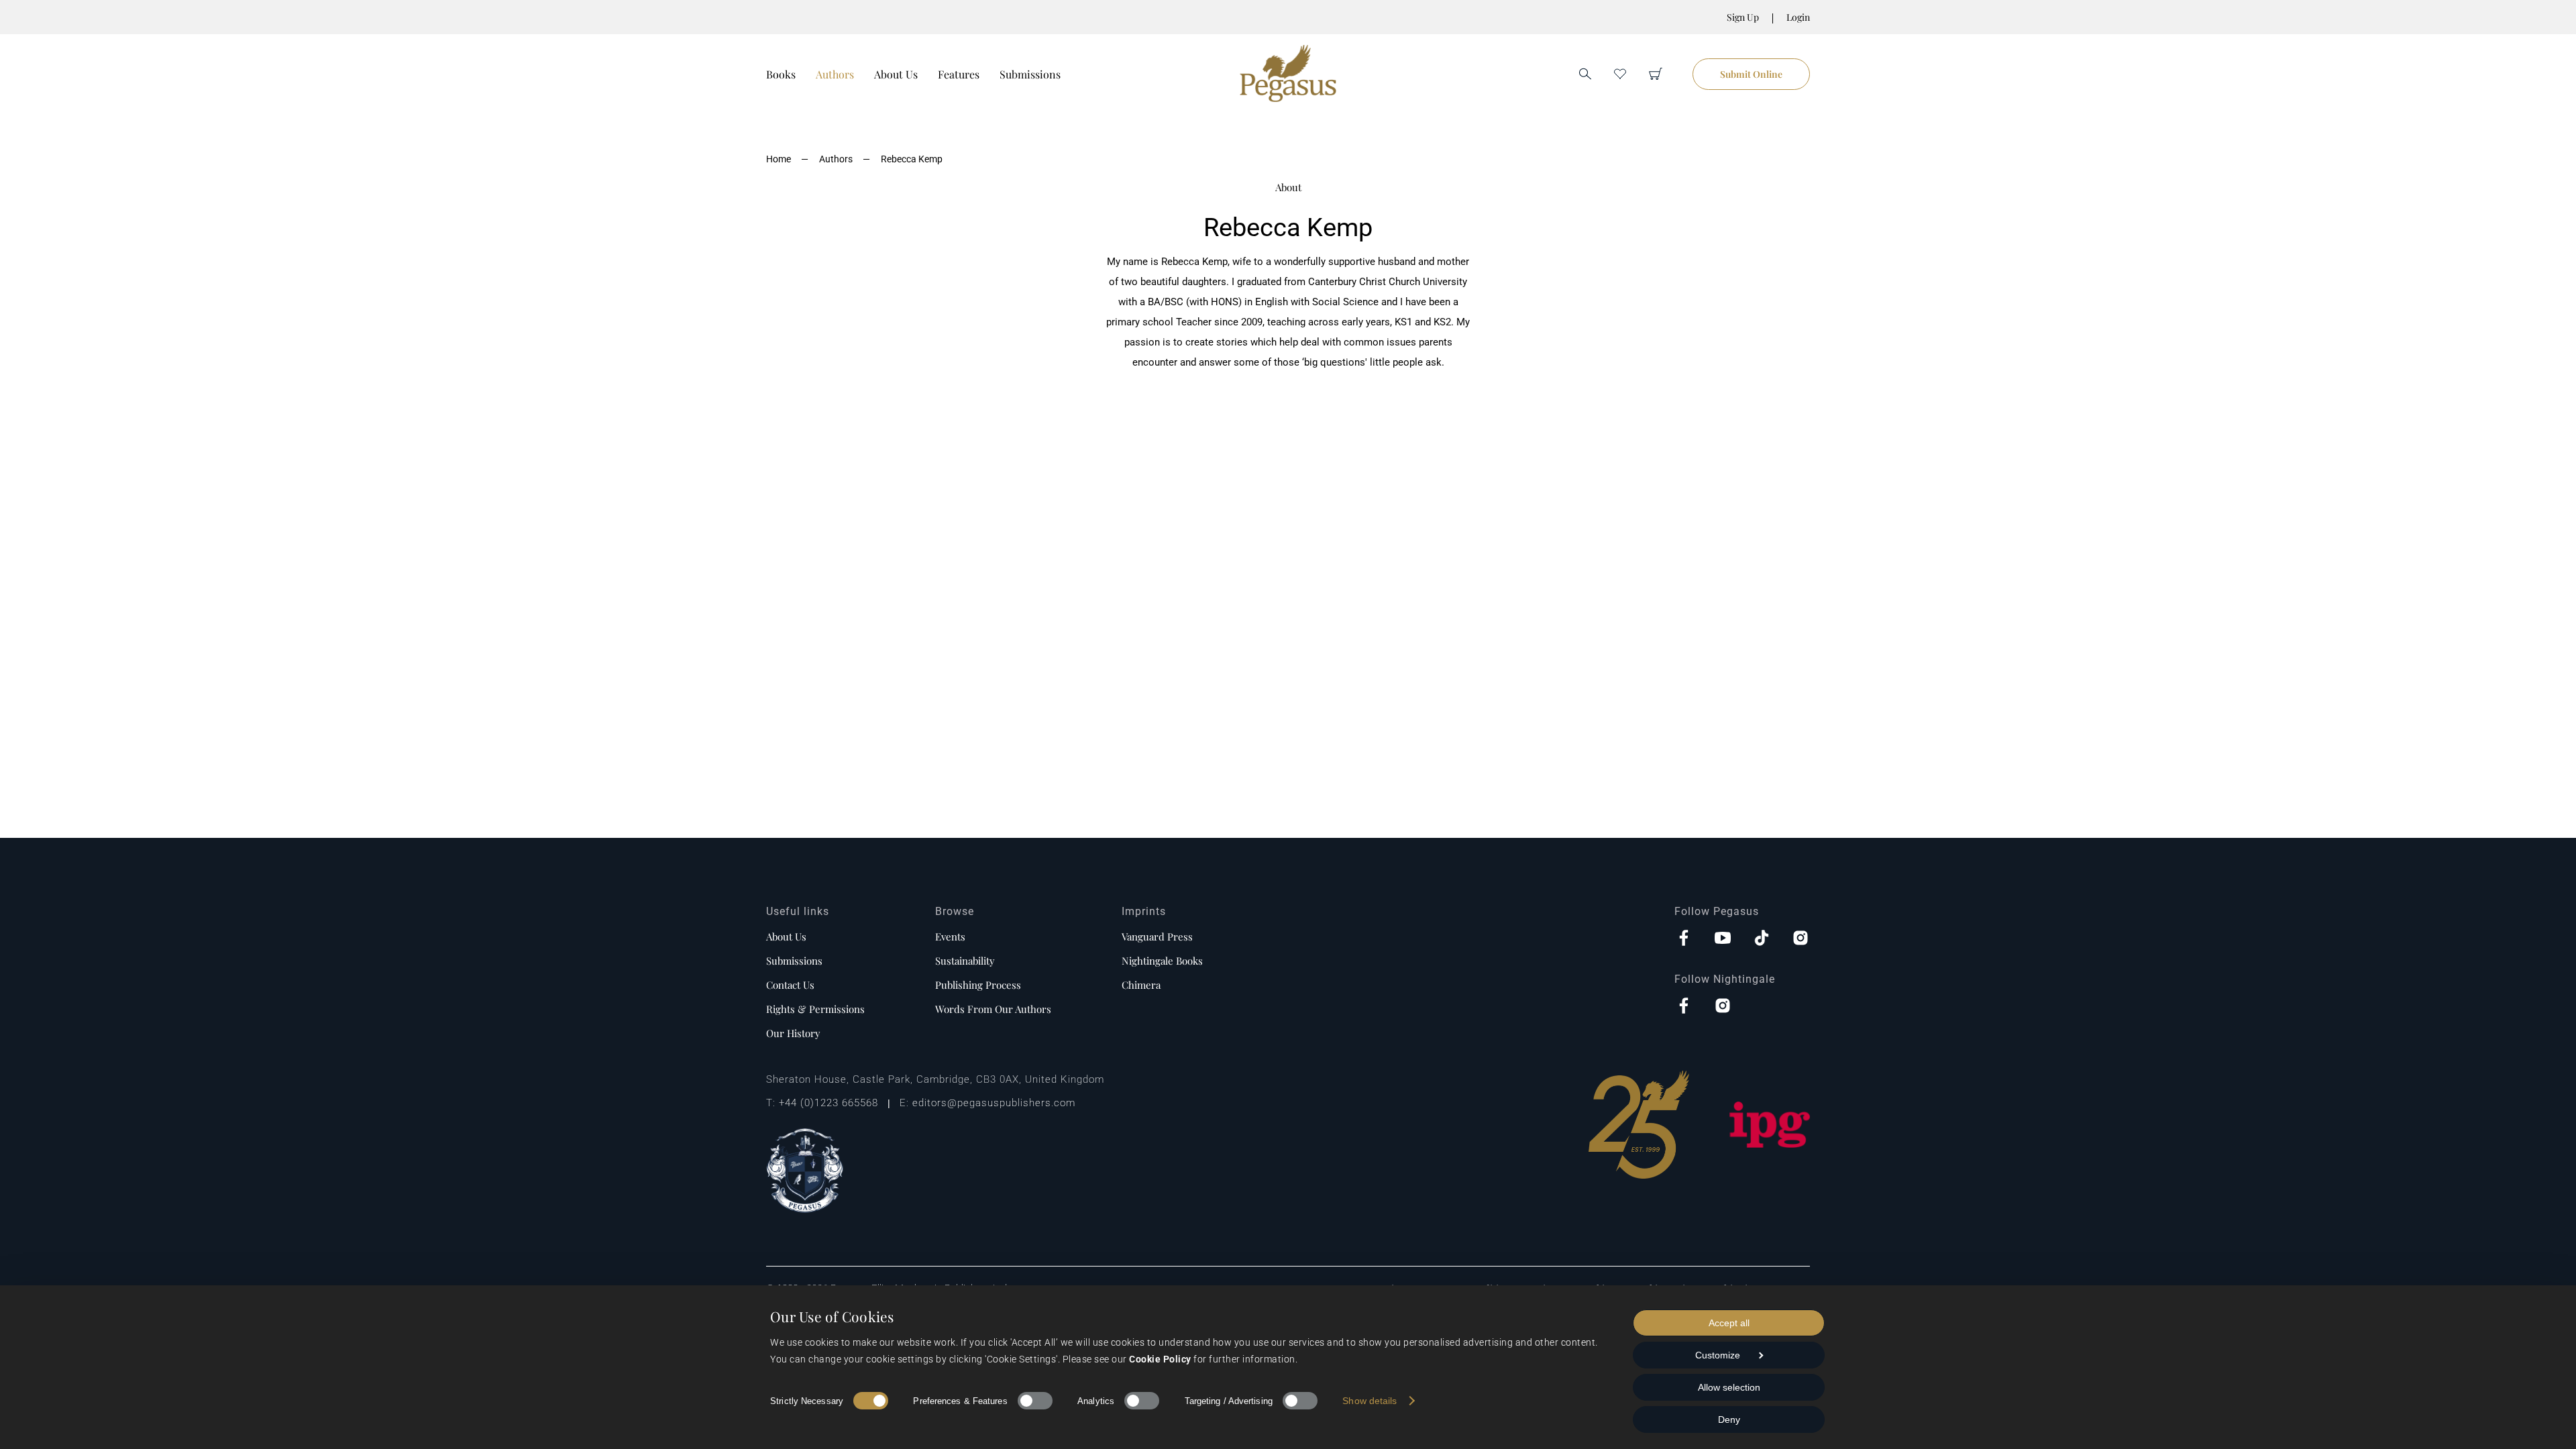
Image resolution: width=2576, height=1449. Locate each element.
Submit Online (1751, 74)
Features (959, 74)
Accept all (1729, 1323)
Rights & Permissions (815, 1009)
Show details (1370, 1401)
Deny (1729, 1419)
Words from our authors (993, 1009)
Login (1798, 17)
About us (786, 936)
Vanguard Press (1157, 936)
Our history (793, 1033)
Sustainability (965, 961)
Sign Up (1743, 17)
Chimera (1141, 985)
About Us (896, 74)
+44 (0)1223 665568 (828, 1103)
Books (781, 74)
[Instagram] (1801, 939)
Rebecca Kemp (912, 159)
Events (950, 936)
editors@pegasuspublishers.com (994, 1103)
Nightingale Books (1162, 961)
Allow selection (1729, 1387)
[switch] (1035, 1401)
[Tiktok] (1762, 939)
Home (779, 159)
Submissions (1030, 74)
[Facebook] (1684, 939)
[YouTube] (1723, 939)
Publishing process (978, 985)
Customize (1718, 1355)
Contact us (790, 985)
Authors (835, 74)
